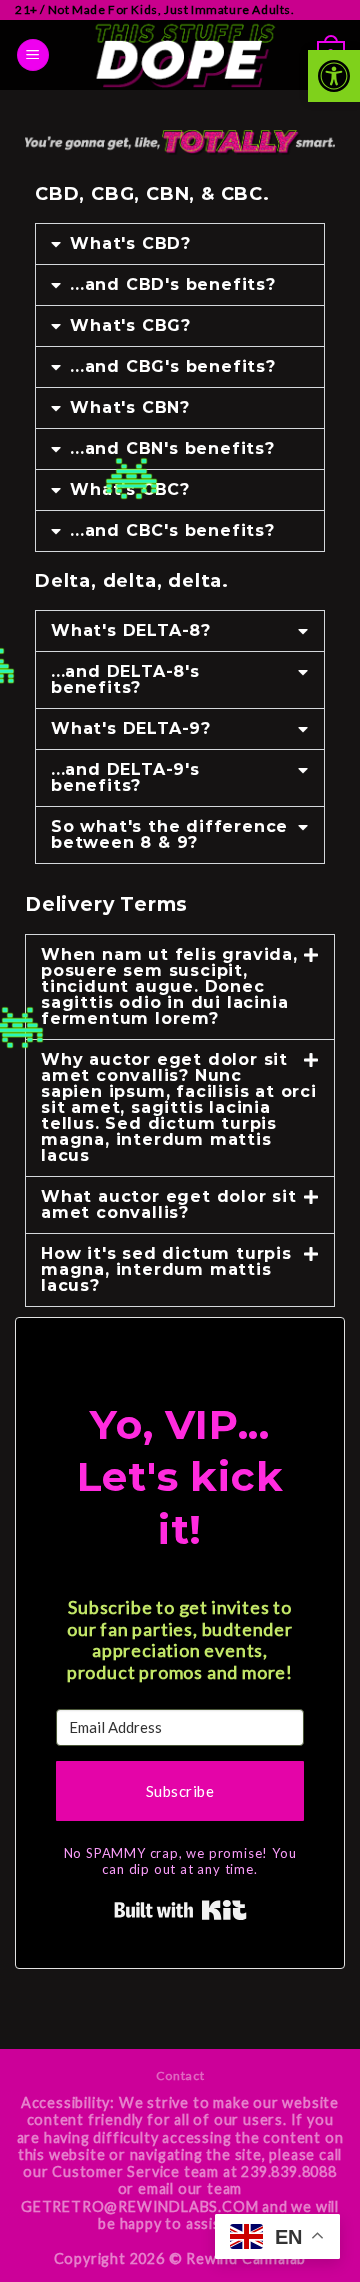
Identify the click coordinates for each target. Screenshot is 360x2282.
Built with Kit (180, 1910)
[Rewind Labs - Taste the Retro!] (183, 55)
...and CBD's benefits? (173, 284)
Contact (180, 2075)
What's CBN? (130, 407)
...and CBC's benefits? (172, 530)
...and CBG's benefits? (173, 366)
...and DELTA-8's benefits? (125, 679)
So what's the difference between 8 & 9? (169, 834)
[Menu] (33, 55)
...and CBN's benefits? (172, 448)
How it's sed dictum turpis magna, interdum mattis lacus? (166, 1269)
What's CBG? (130, 325)
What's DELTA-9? (131, 728)
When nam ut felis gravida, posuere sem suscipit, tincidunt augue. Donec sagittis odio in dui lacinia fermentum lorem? (169, 986)
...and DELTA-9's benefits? (125, 777)
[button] (334, 76)
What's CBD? (130, 243)
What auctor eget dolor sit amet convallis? (169, 1204)
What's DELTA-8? (131, 630)
